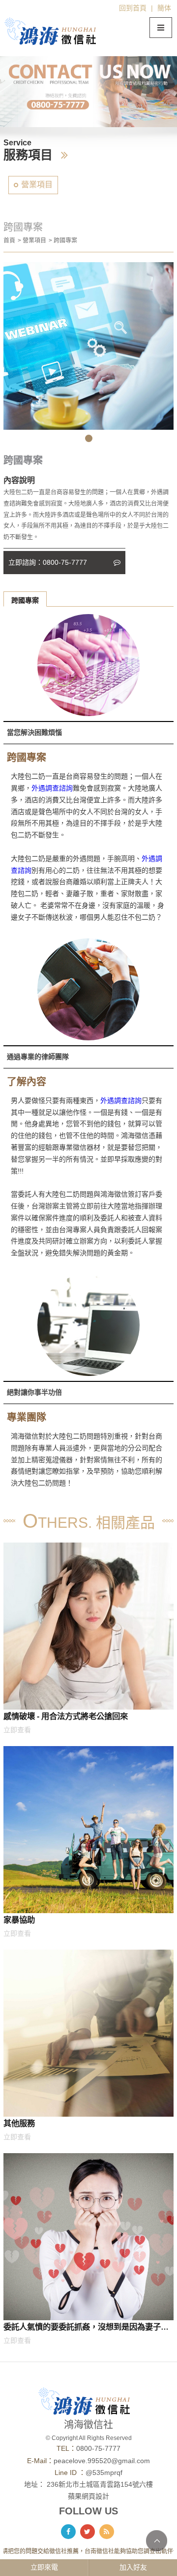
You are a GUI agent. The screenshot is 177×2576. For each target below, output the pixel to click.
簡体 (164, 8)
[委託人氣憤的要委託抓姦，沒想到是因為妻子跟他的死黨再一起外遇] (88, 2237)
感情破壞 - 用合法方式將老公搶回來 (66, 1716)
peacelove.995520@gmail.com (102, 2461)
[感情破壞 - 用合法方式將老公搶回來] (88, 1626)
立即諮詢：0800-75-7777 (49, 562)
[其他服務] (88, 2033)
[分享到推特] (88, 2532)
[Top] (157, 2541)
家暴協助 (19, 1920)
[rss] (107, 2532)
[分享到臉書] (68, 2532)
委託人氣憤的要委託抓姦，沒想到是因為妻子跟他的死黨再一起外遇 (86, 2329)
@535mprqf (104, 2473)
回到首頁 (133, 8)
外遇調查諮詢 (52, 788)
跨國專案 (25, 600)
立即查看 (17, 1730)
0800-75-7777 (98, 2448)
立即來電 (44, 2567)
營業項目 (37, 185)
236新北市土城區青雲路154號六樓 (100, 2484)
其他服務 (19, 2123)
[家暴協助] (88, 1830)
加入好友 (133, 2567)
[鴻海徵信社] (55, 31)
